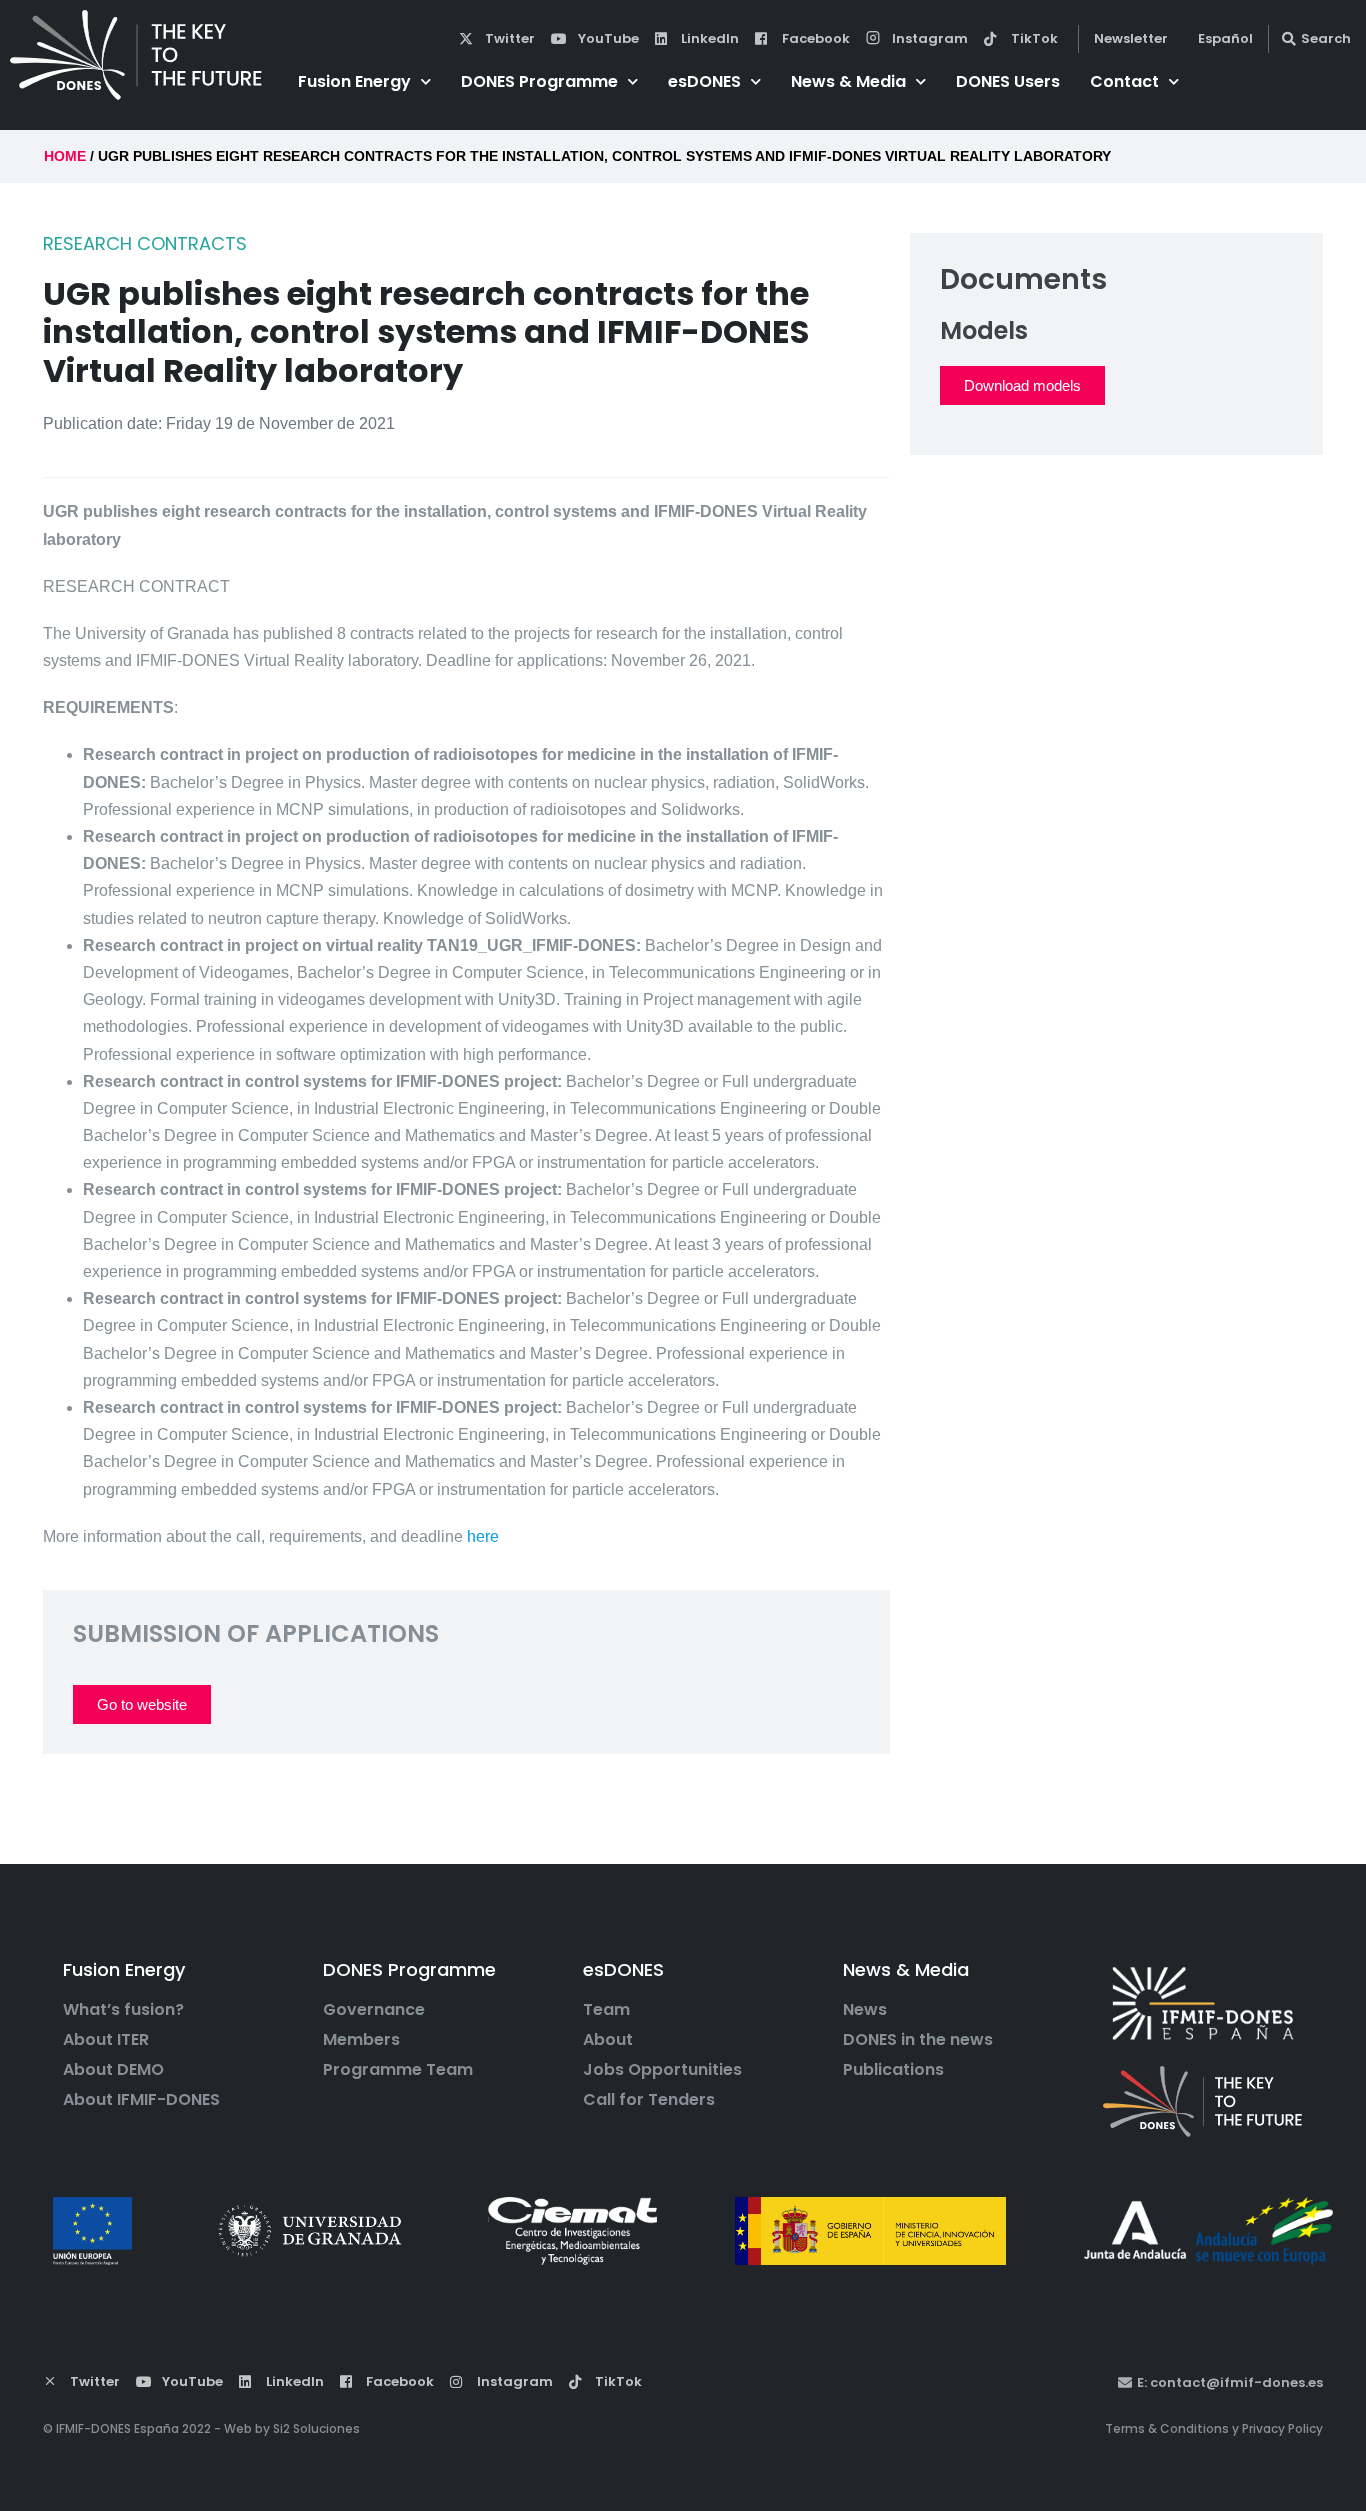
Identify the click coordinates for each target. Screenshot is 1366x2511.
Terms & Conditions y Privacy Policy (1214, 2428)
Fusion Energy (354, 81)
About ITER (106, 2040)
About (608, 2040)
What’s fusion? (123, 2010)
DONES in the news (918, 2040)
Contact (1124, 81)
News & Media (848, 81)
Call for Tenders (649, 2100)
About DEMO (113, 2070)
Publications (893, 2070)
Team (606, 2010)
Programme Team (398, 2070)
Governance (374, 2010)
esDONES (704, 81)
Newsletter (1131, 38)
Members (361, 2040)
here (483, 1536)
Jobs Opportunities (662, 2070)
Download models (1022, 385)
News (865, 2010)
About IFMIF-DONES (141, 2100)
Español (1225, 38)
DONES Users (1008, 81)
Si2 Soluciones (316, 2428)
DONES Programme (539, 81)
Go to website (142, 1704)
